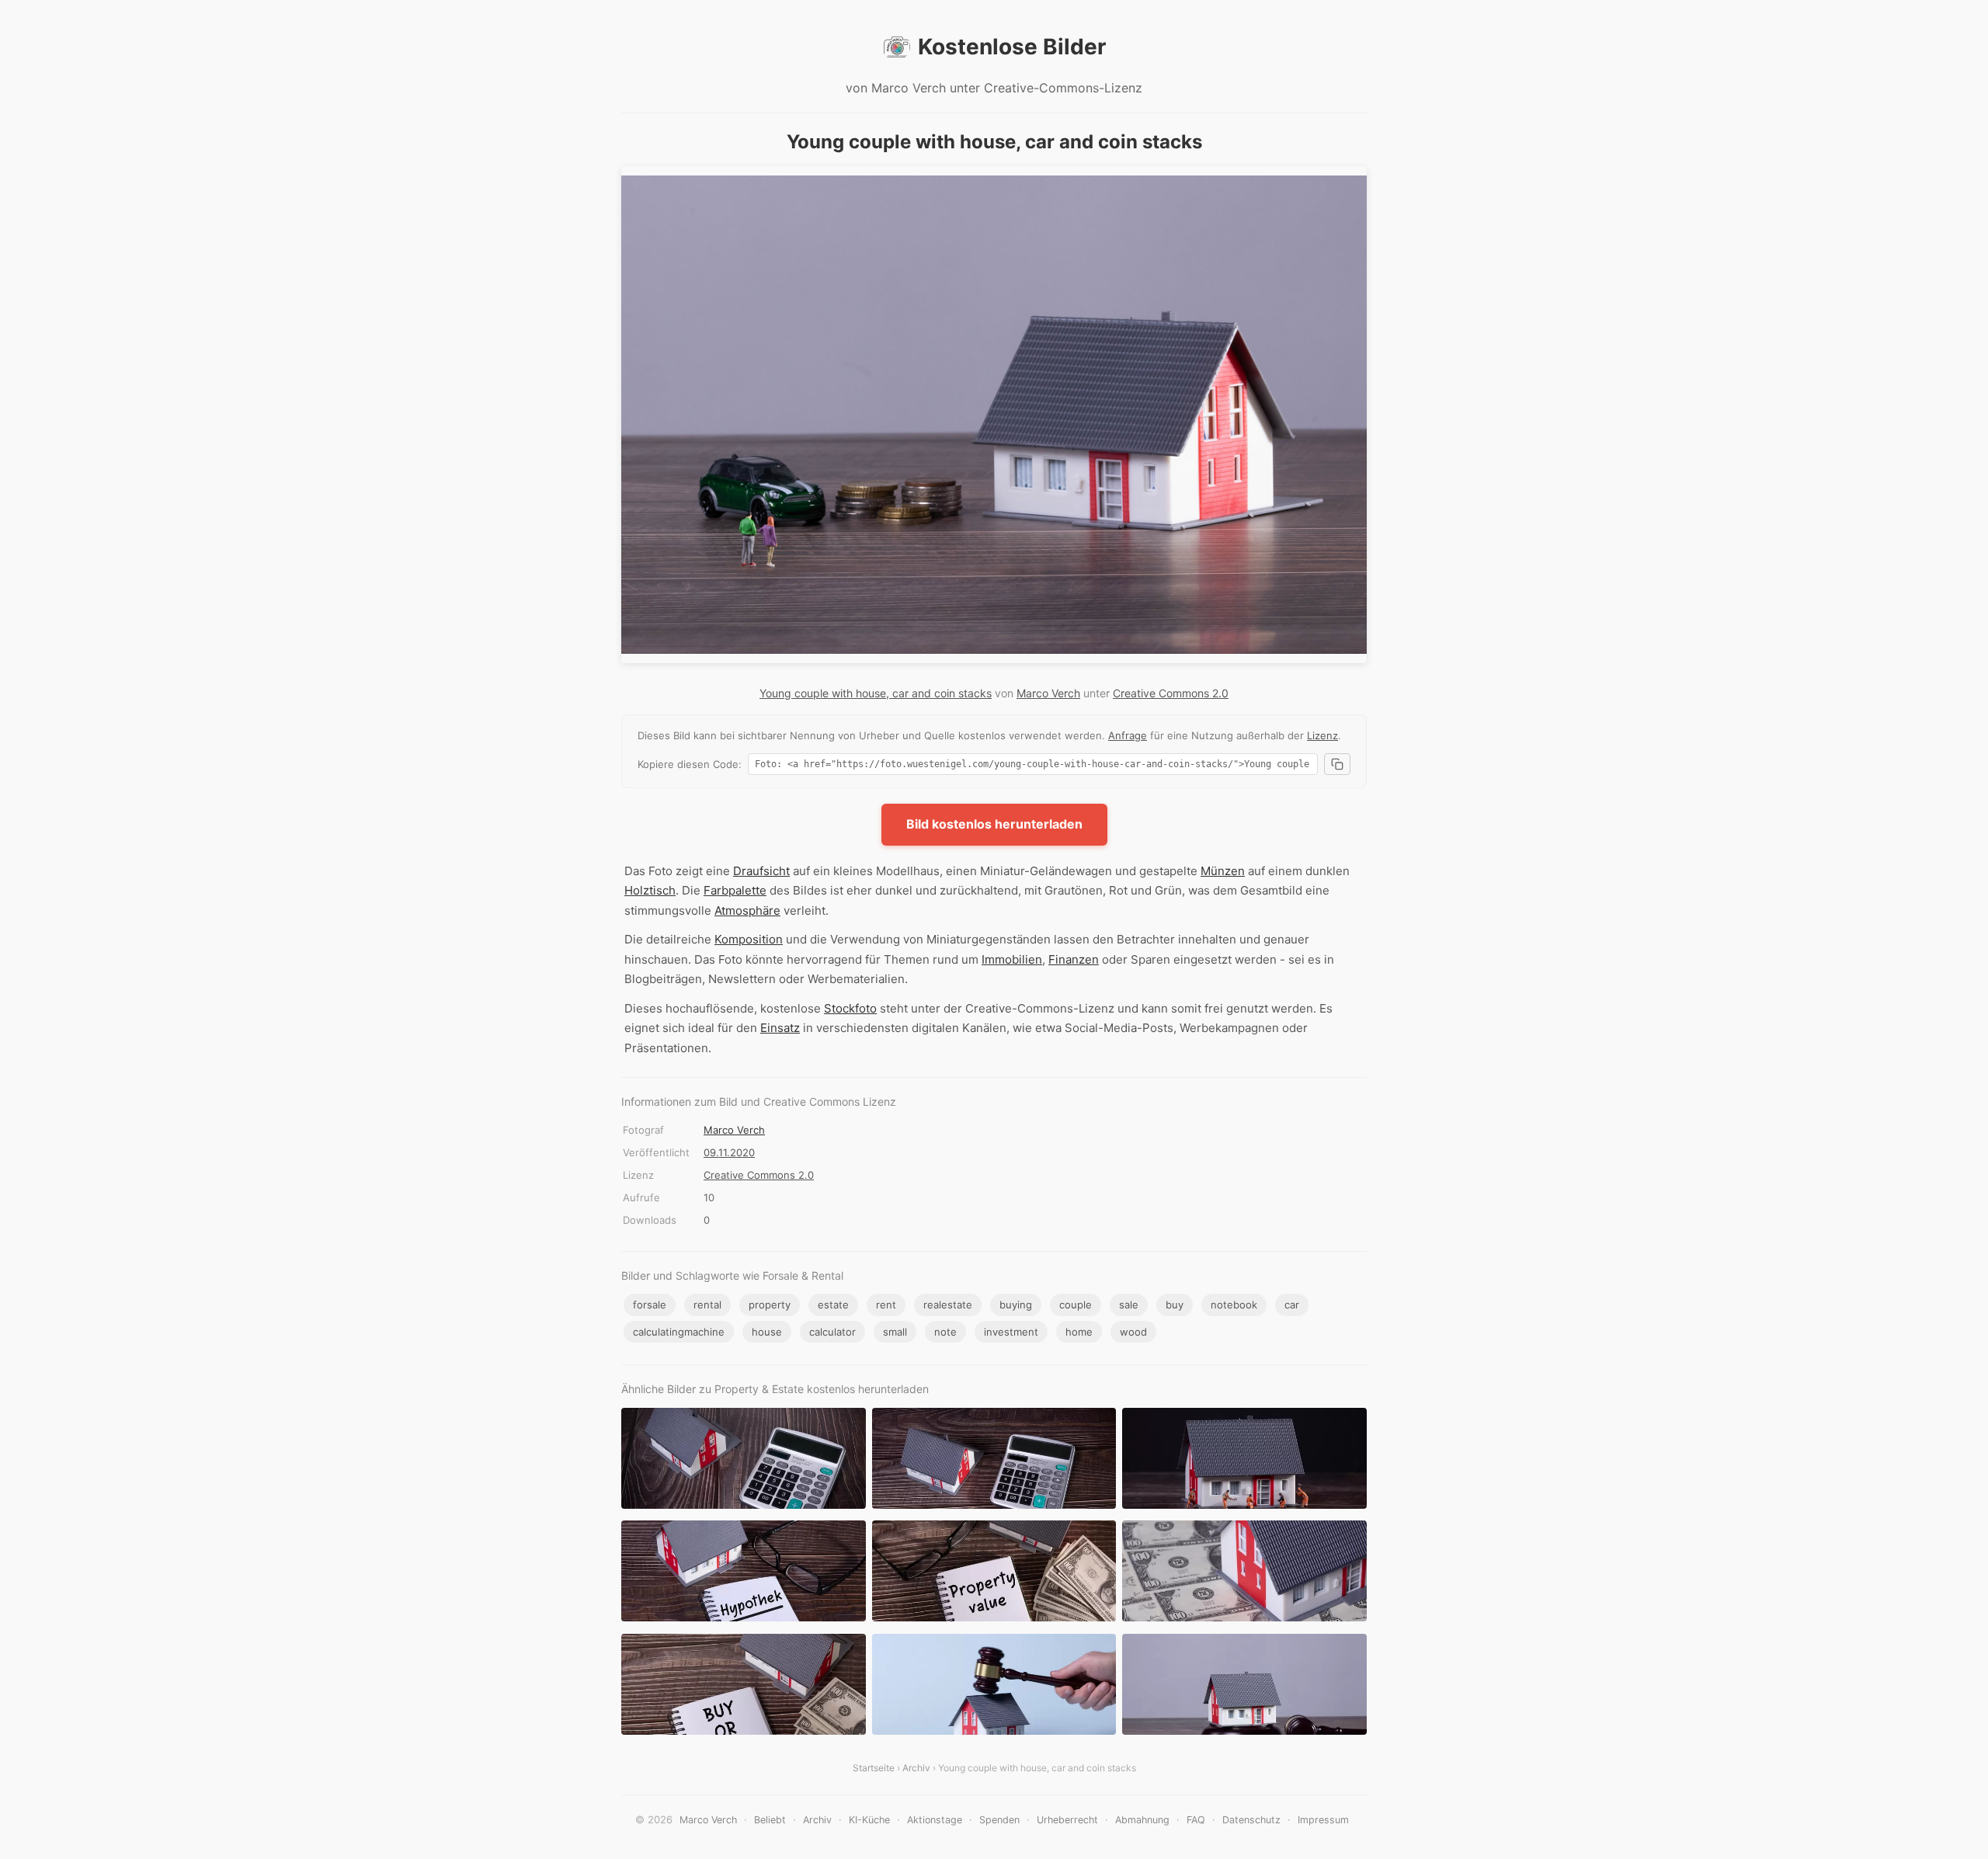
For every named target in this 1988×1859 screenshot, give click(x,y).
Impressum (1323, 1820)
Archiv (916, 1768)
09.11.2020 (729, 1152)
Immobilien (1012, 959)
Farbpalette (735, 890)
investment (1011, 1332)
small (895, 1332)
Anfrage (1128, 735)
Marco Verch (1048, 693)
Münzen (1223, 871)
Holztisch (650, 890)
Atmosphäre (747, 910)
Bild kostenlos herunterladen (994, 824)
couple (1076, 1305)
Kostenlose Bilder (1012, 47)
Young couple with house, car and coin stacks (876, 693)
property (770, 1305)
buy (1175, 1305)
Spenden (999, 1820)
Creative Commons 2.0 (1171, 693)
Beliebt (770, 1820)
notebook (1234, 1305)
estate (833, 1305)
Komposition (749, 939)
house (767, 1332)
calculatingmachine (679, 1332)
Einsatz (780, 1028)
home (1079, 1332)
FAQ (1196, 1820)
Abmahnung (1142, 1820)
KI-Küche (869, 1820)
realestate (948, 1305)
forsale (650, 1305)
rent (886, 1305)
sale (1129, 1305)
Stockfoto (850, 1008)
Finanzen (1074, 959)
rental (707, 1305)
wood (1133, 1332)
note (945, 1332)
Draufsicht (761, 871)
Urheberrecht (1067, 1820)
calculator (832, 1332)
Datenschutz (1251, 1820)
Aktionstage (935, 1820)
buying (1016, 1305)
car (1292, 1305)
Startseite (874, 1768)
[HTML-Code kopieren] (1337, 764)
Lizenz (1322, 735)
